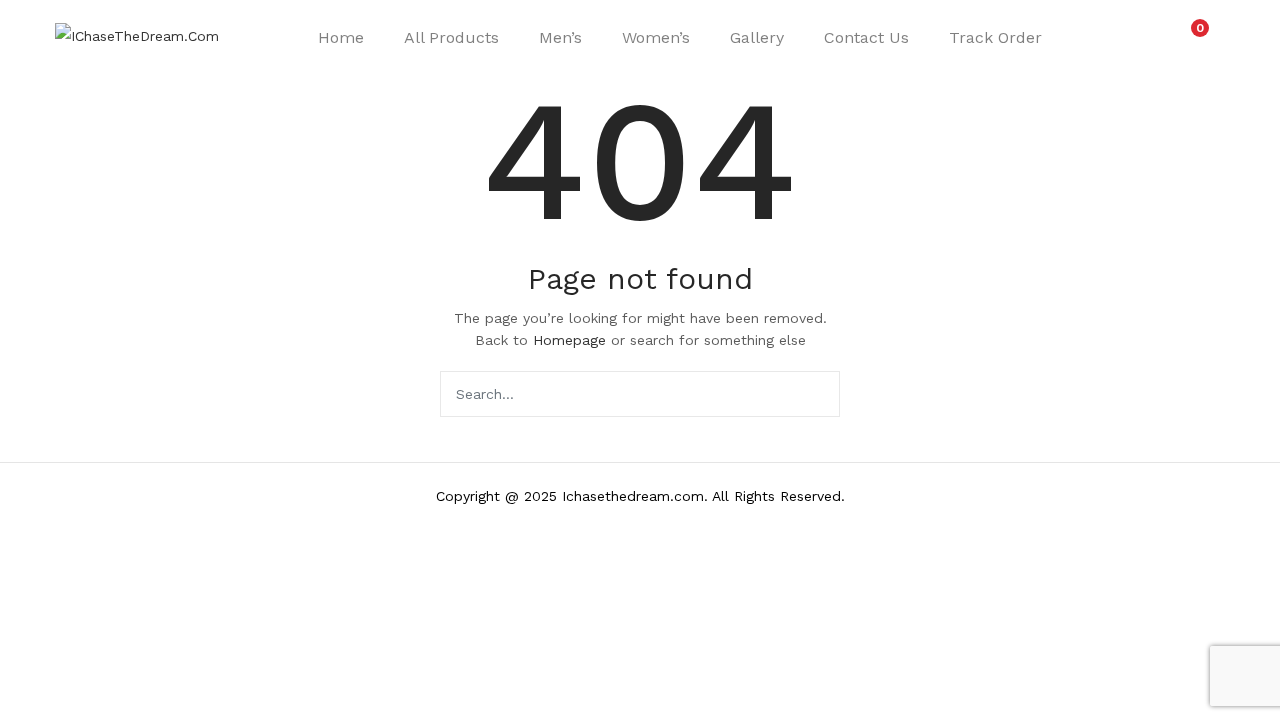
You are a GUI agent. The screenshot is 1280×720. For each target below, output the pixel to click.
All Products (451, 37)
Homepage (569, 340)
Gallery (757, 37)
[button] (1190, 38)
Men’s (560, 37)
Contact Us (866, 37)
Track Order (995, 37)
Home (341, 37)
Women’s (656, 37)
